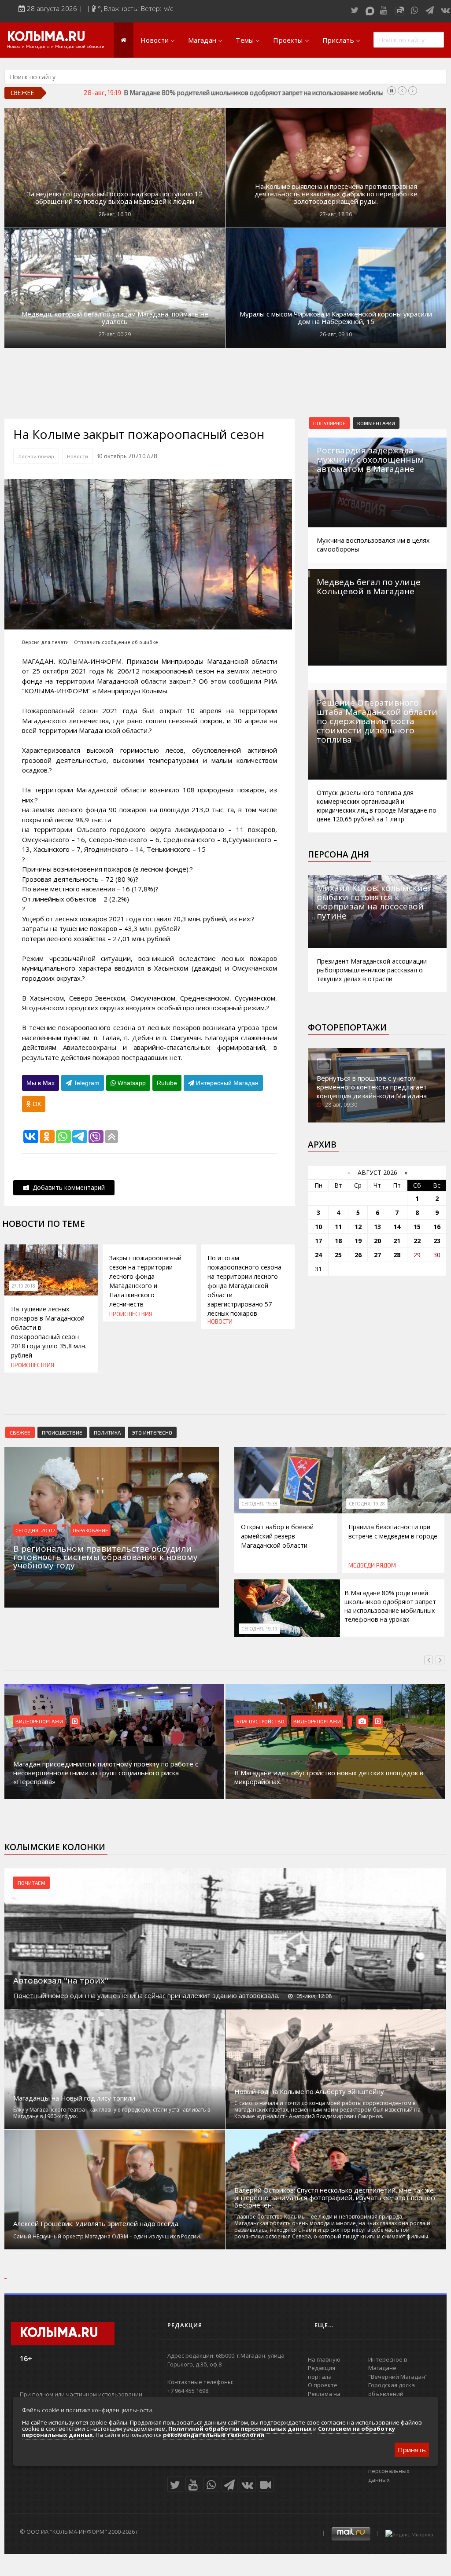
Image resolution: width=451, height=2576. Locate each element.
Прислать (338, 40)
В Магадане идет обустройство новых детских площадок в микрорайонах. (329, 1777)
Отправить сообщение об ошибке (116, 642)
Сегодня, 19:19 (259, 1629)
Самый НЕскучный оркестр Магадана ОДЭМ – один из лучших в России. (107, 2236)
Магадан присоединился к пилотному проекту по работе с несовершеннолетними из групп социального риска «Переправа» (106, 1773)
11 (338, 1227)
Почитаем (31, 1883)
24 (318, 1255)
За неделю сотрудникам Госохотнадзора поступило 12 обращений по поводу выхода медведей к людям (115, 198)
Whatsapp (131, 1083)
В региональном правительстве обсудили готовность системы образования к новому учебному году (280, 92)
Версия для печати (45, 642)
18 (338, 1241)
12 (358, 1227)
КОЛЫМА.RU (46, 37)
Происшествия (33, 1365)
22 (417, 1241)
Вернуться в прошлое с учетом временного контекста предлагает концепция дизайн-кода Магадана (372, 1087)
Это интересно (152, 1432)
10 (318, 1227)
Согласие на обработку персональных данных (401, 2471)
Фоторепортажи (347, 1027)
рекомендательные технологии (214, 2435)
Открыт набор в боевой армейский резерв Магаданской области (277, 1536)
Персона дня (338, 854)
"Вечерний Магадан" (398, 2377)
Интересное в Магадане (388, 2364)
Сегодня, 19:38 (259, 1504)
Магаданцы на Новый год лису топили (74, 2098)
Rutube (167, 1083)
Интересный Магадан (226, 1083)
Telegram (86, 1083)
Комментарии (376, 423)
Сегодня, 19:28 (367, 1504)
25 (338, 1255)
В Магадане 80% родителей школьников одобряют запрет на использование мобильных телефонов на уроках (390, 1606)
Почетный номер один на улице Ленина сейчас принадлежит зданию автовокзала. (146, 1995)
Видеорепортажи (39, 1721)
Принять (412, 2450)
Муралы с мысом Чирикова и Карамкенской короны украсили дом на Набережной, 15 (336, 318)
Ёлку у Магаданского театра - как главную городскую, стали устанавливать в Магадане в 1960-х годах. (112, 2113)
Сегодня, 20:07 (35, 1530)
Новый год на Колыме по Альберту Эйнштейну (309, 2092)
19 (358, 1241)
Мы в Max (41, 1083)
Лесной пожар (36, 456)
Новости (155, 40)
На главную (324, 2359)
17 (318, 1241)
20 (377, 1241)
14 (397, 1227)
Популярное (329, 423)
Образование (91, 1530)
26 (358, 1255)
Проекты (288, 40)
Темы (245, 40)
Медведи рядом (372, 1565)
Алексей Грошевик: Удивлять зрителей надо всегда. (96, 2224)
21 (397, 1241)
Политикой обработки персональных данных (240, 2429)
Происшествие (62, 1432)
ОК (36, 1104)
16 (437, 1227)
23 (437, 1241)
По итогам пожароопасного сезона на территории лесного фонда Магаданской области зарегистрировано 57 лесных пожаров (244, 1286)
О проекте (323, 2385)
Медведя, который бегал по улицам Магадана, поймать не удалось (115, 318)
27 (377, 1255)
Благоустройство (261, 1721)
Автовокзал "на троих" (61, 1980)
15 (417, 1227)
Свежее (20, 1432)
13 (377, 1227)
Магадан (202, 40)
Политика (107, 1432)
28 (397, 1255)
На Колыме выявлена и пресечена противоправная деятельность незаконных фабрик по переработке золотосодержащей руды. (336, 194)
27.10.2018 (23, 1286)
